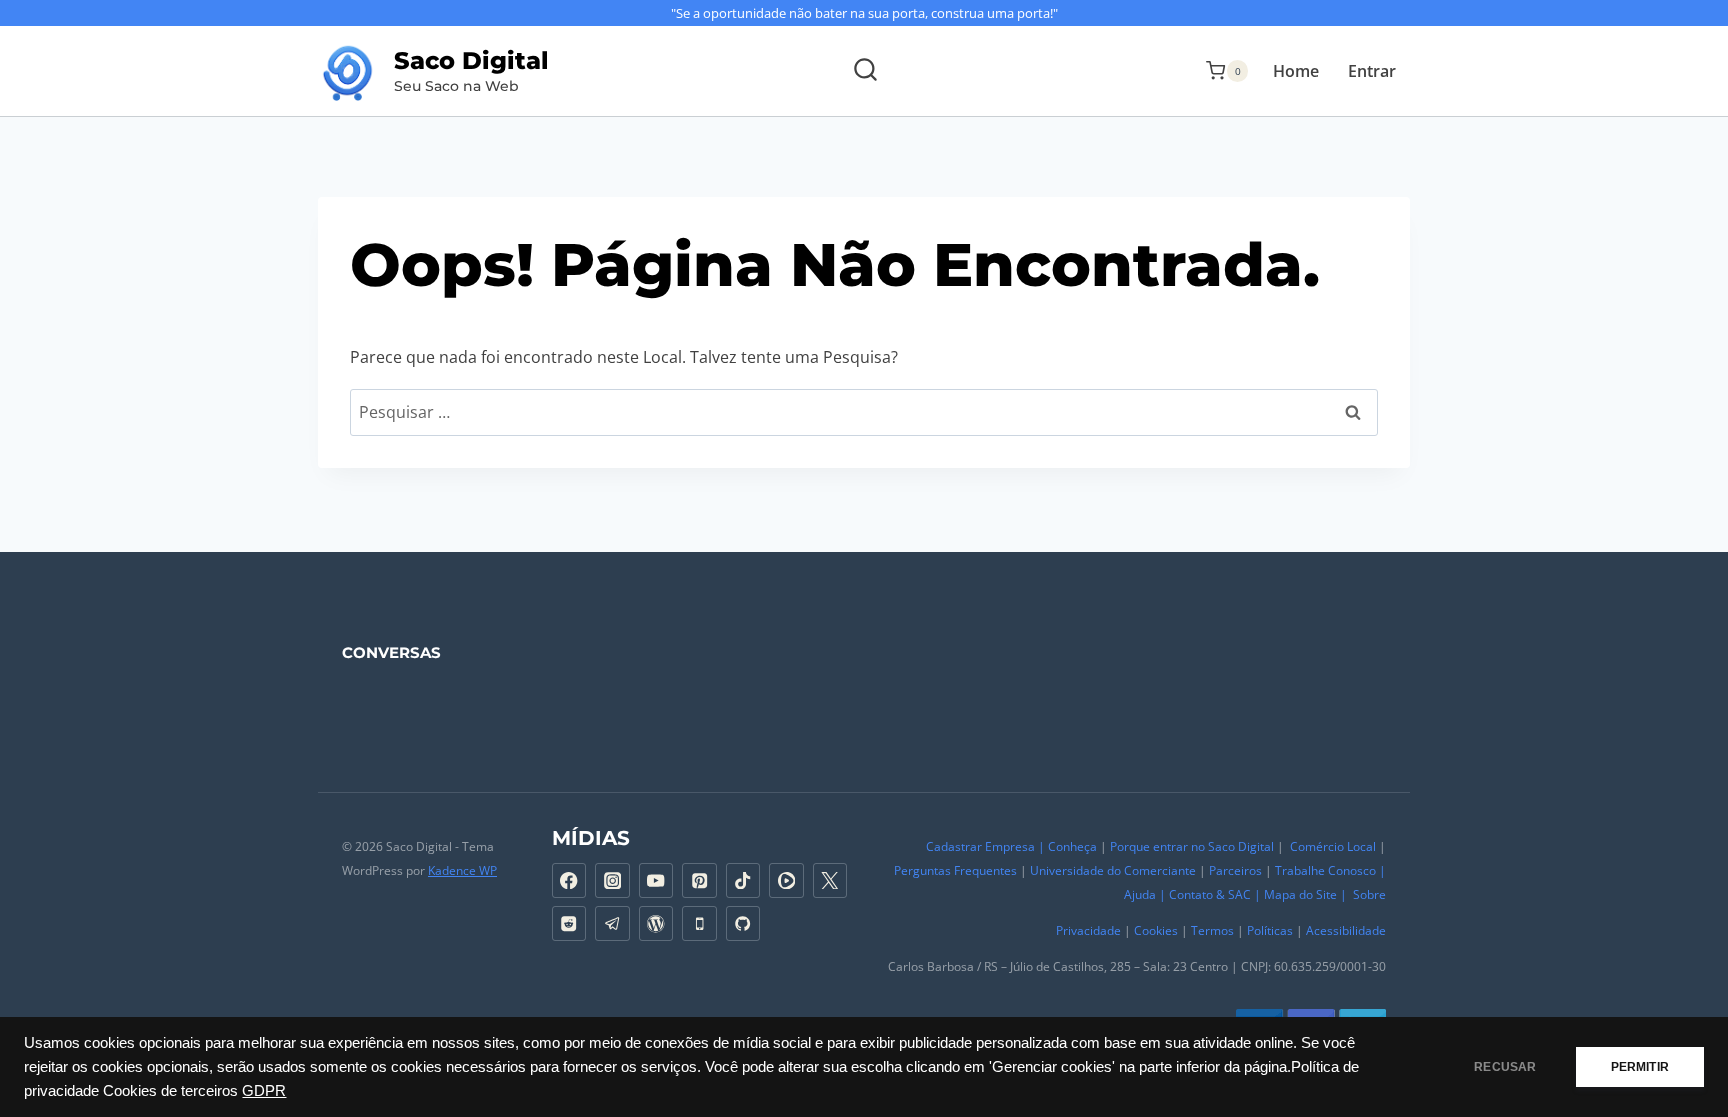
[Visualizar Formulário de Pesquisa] (865, 71)
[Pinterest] (699, 880)
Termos (1212, 930)
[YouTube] (656, 880)
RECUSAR (1505, 1067)
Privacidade (1088, 930)
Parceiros (1235, 870)
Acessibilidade (1346, 930)
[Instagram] (612, 880)
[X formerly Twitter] (830, 880)
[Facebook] (569, 880)
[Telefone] (699, 923)
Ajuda (1138, 894)
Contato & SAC (1210, 894)
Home (1296, 71)
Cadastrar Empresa (980, 846)
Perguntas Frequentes (955, 870)
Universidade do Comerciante (1113, 870)
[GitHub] (743, 923)
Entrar (1372, 71)
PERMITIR (1640, 1067)
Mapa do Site (1300, 894)
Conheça (1072, 846)
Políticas (1270, 930)
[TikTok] (743, 880)
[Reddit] (569, 923)
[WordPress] (656, 923)
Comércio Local (1333, 846)
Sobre (1369, 894)
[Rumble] (786, 880)
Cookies (1156, 930)
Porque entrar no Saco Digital (1192, 846)
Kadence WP (462, 870)
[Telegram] (612, 923)
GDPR (264, 1091)
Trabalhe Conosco (1325, 870)
